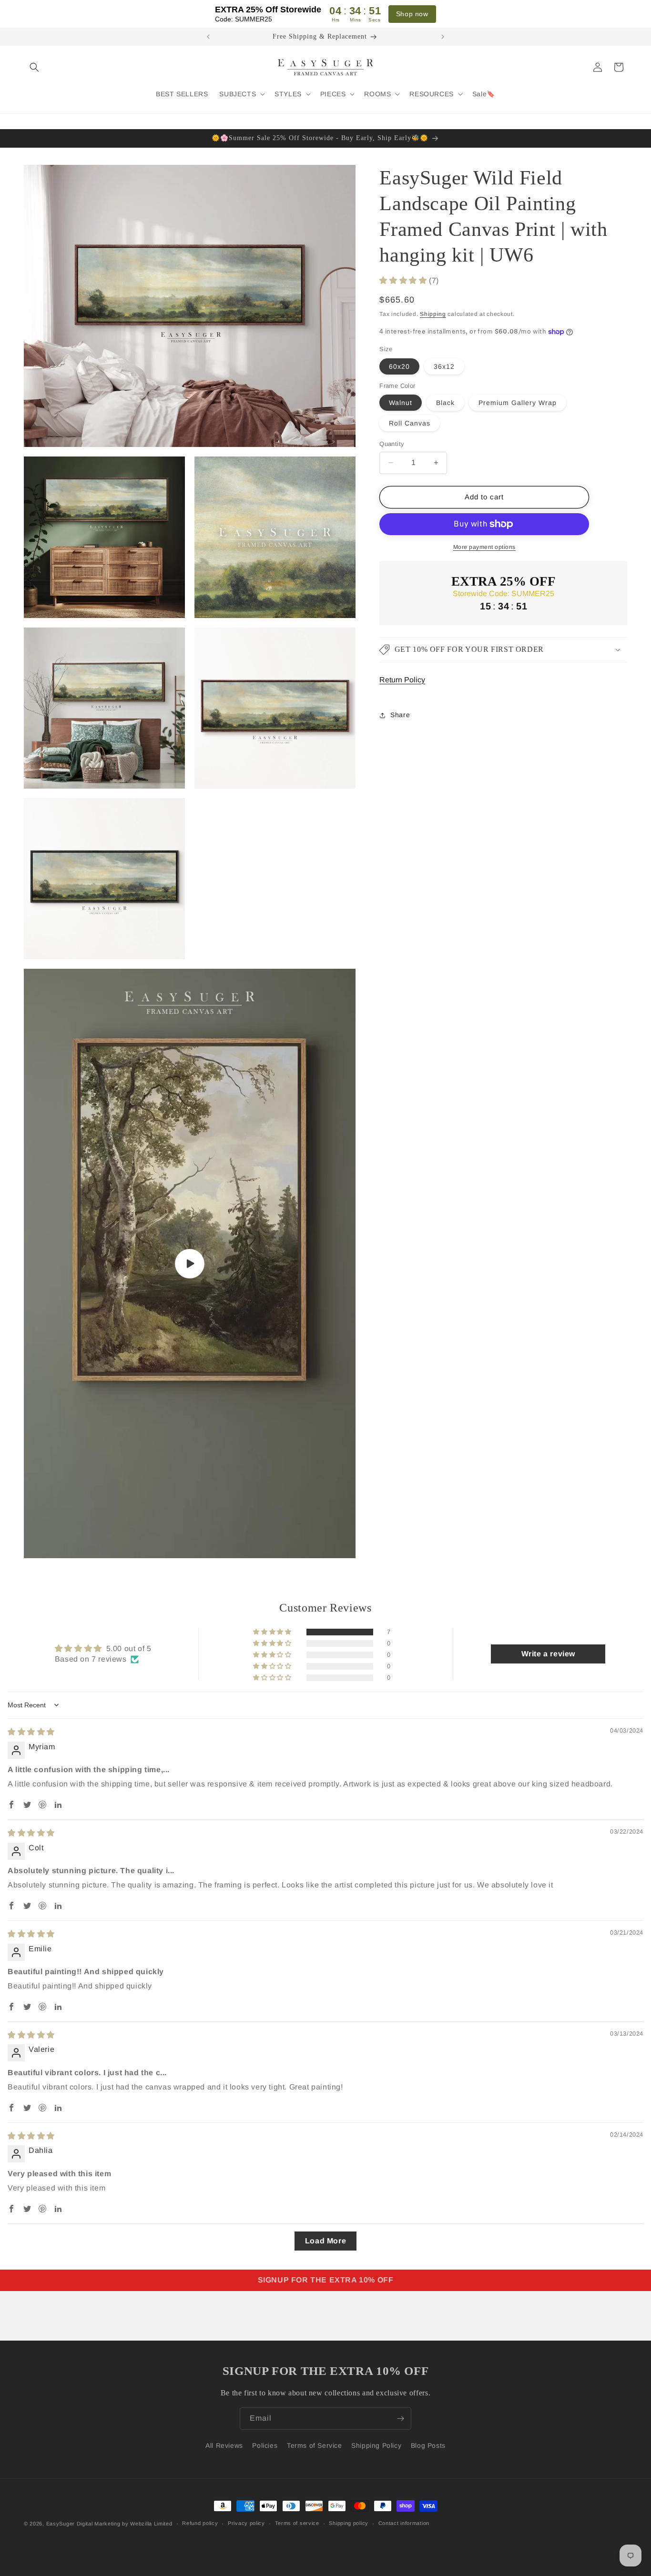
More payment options (484, 547)
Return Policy (402, 680)
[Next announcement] (443, 37)
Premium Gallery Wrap (518, 403)
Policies (265, 2445)
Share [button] (400, 715)
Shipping (433, 314)
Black (445, 403)
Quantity (392, 444)
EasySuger (61, 2524)
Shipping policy (349, 2523)
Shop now (412, 14)
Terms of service (297, 2523)
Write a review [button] (548, 1654)
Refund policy (200, 2523)
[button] (34, 67)
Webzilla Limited (151, 2524)
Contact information (404, 2523)
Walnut (401, 403)
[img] (31, 1732)
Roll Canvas (410, 423)
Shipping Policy (376, 2445)
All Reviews (224, 2445)
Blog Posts (428, 2445)
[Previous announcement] (208, 37)
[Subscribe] (400, 2419)
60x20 (399, 366)
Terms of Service (315, 2445)
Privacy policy (246, 2523)
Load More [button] (325, 2241)
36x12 (444, 366)
